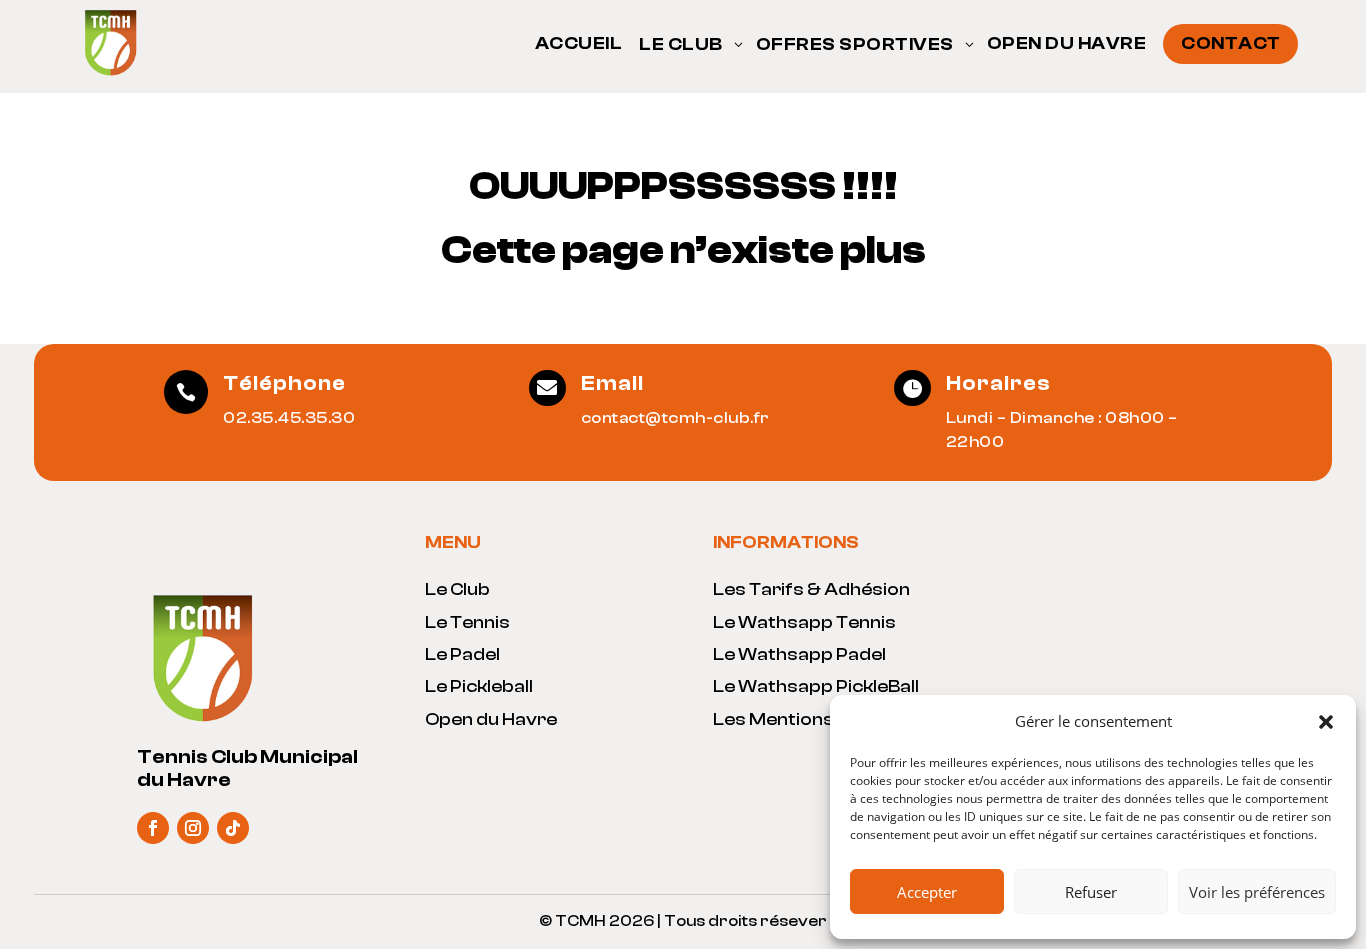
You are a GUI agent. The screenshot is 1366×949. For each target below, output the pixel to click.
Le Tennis (467, 622)
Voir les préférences (1257, 892)
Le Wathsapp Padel (799, 654)
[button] (1326, 722)
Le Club (457, 589)
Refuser (1091, 892)
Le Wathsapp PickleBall (816, 686)
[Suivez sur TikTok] (233, 828)
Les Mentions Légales (810, 719)
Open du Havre (491, 719)
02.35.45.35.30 (289, 418)
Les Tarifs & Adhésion (811, 589)
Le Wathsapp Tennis (804, 622)
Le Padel (462, 654)
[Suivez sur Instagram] (193, 828)
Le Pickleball (479, 686)
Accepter (927, 892)
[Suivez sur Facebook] (153, 828)
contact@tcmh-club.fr (675, 418)
